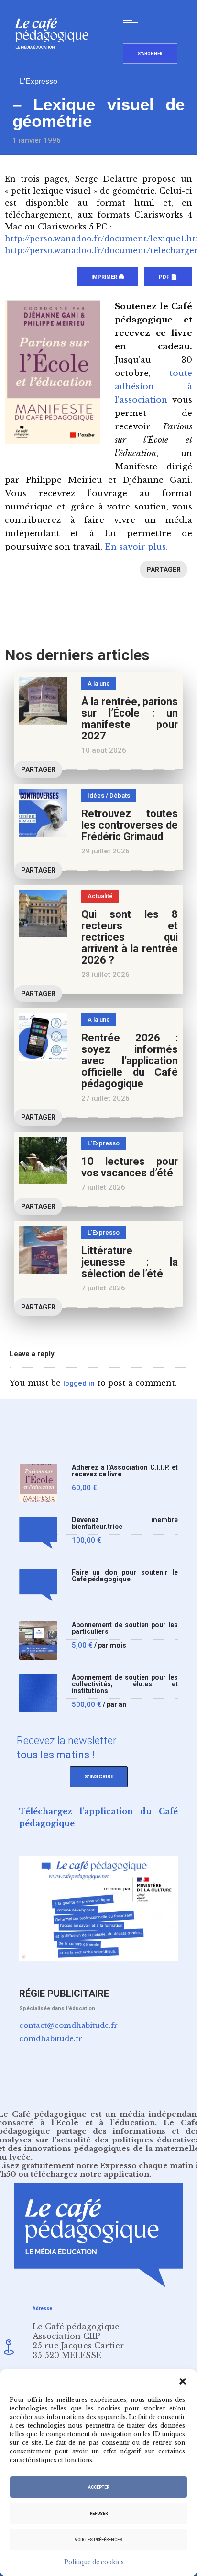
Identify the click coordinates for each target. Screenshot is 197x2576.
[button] (183, 2381)
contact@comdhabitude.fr (68, 2025)
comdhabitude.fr (51, 2039)
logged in (79, 1383)
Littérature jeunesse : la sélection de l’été (130, 1262)
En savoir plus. (136, 547)
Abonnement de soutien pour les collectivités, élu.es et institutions (125, 1684)
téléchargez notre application (90, 2174)
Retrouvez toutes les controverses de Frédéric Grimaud (130, 825)
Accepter (98, 2487)
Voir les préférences (98, 2540)
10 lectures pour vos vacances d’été (130, 1167)
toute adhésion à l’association (153, 387)
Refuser (99, 2514)
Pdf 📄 (168, 277)
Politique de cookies (94, 2562)
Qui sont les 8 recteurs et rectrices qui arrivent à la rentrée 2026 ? (130, 937)
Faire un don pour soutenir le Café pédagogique (125, 1576)
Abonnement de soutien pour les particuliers (125, 1628)
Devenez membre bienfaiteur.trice (125, 1523)
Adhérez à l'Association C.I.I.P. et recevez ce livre (125, 1471)
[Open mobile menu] (132, 20)
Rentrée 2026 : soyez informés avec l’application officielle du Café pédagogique (130, 1061)
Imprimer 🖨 (108, 277)
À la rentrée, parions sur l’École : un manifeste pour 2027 (130, 719)
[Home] (56, 64)
